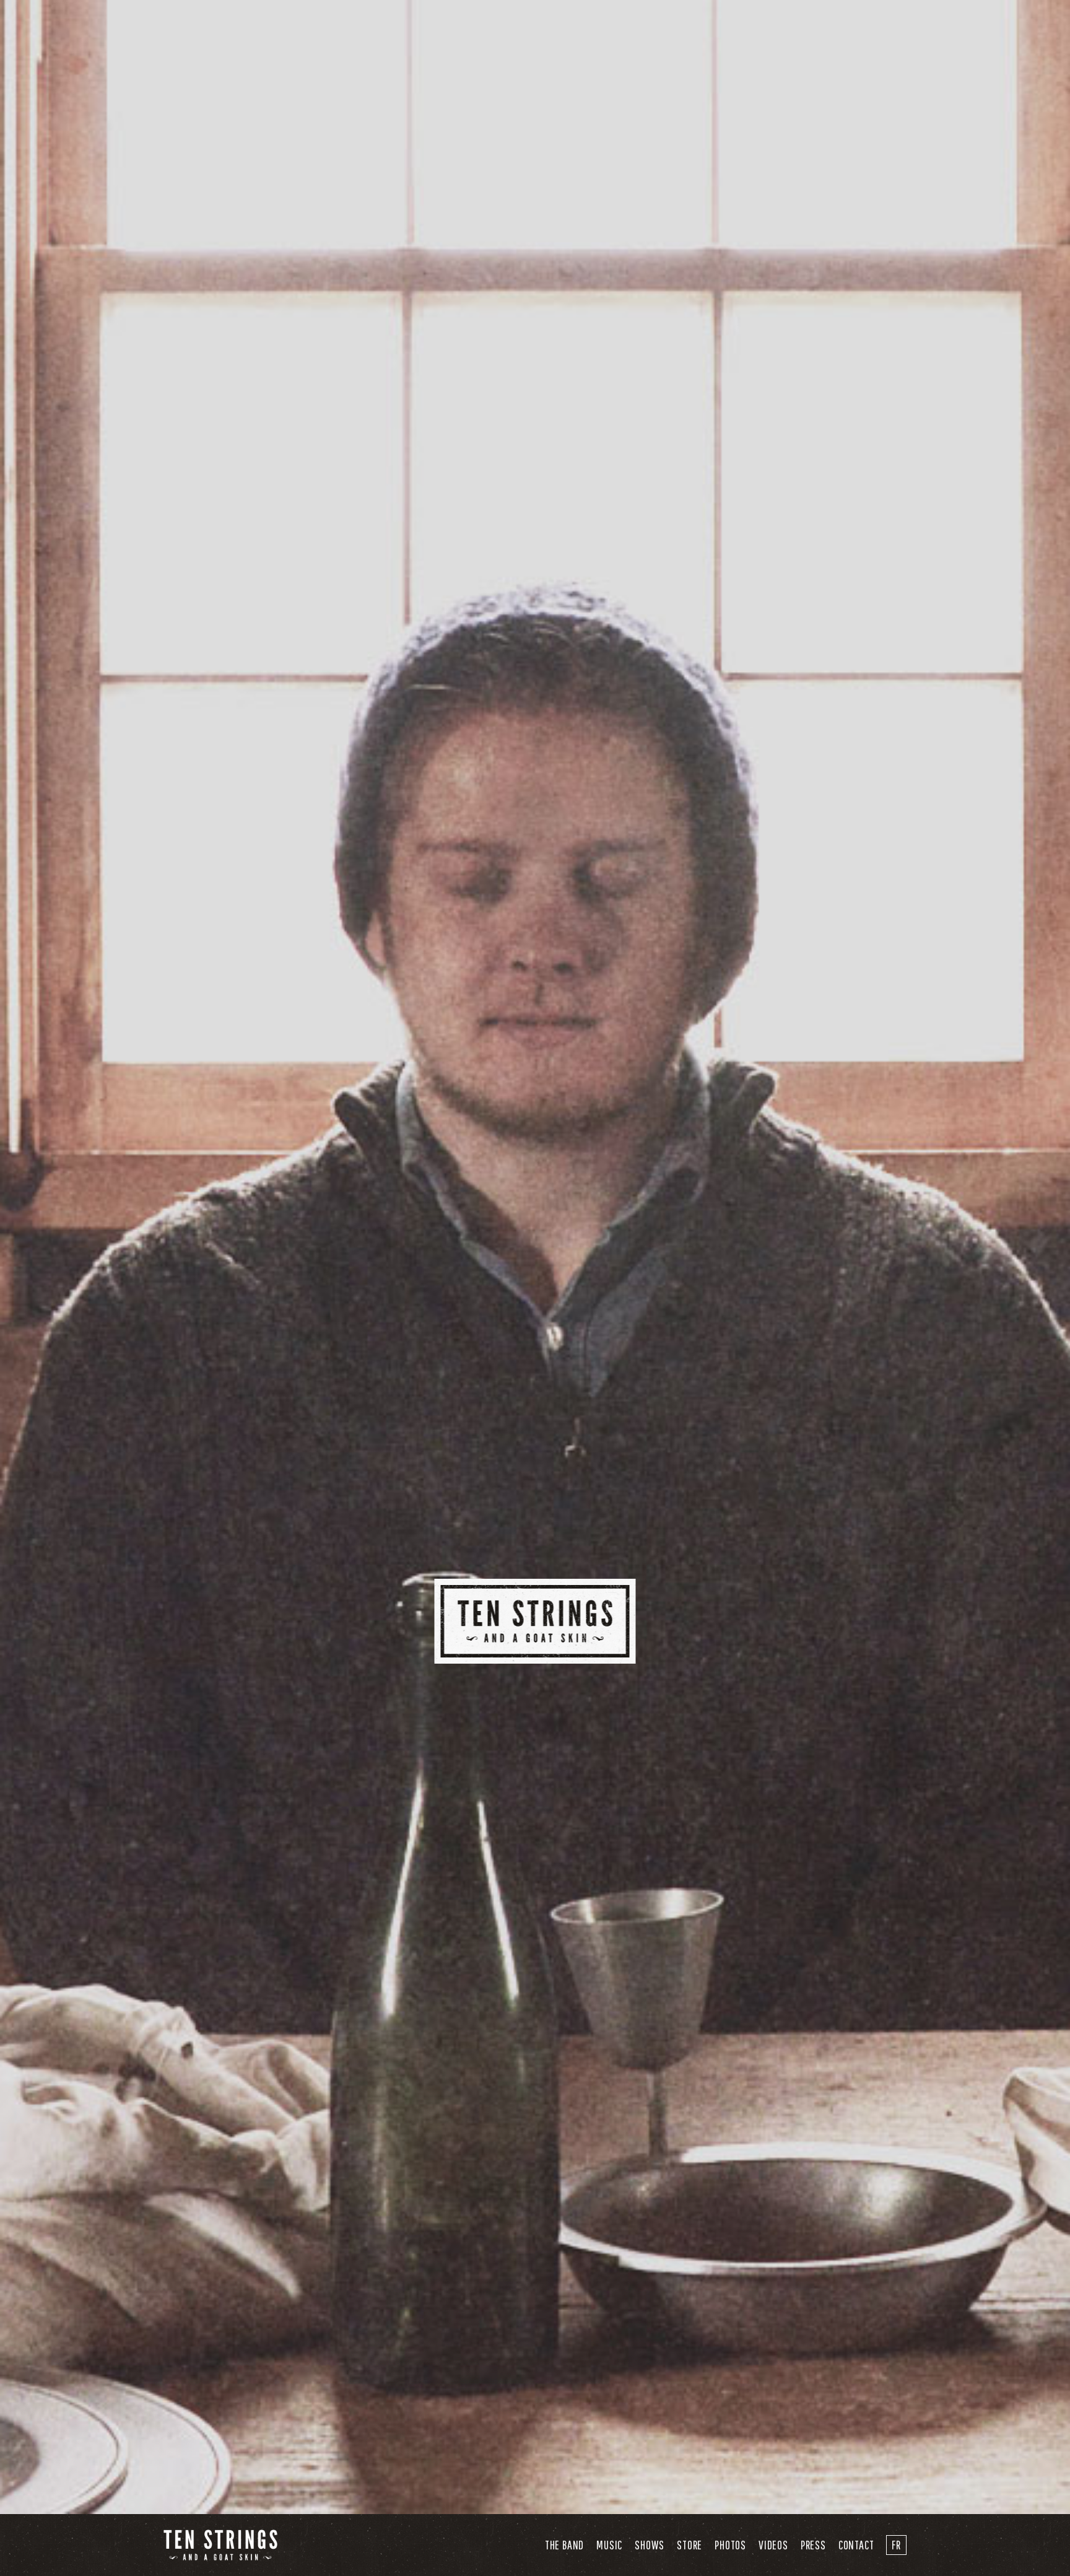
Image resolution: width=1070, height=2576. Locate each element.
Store (689, 2545)
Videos (773, 2545)
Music (609, 2545)
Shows (650, 2545)
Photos (730, 2545)
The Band (564, 2545)
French (896, 2545)
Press (813, 2545)
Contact (856, 2545)
